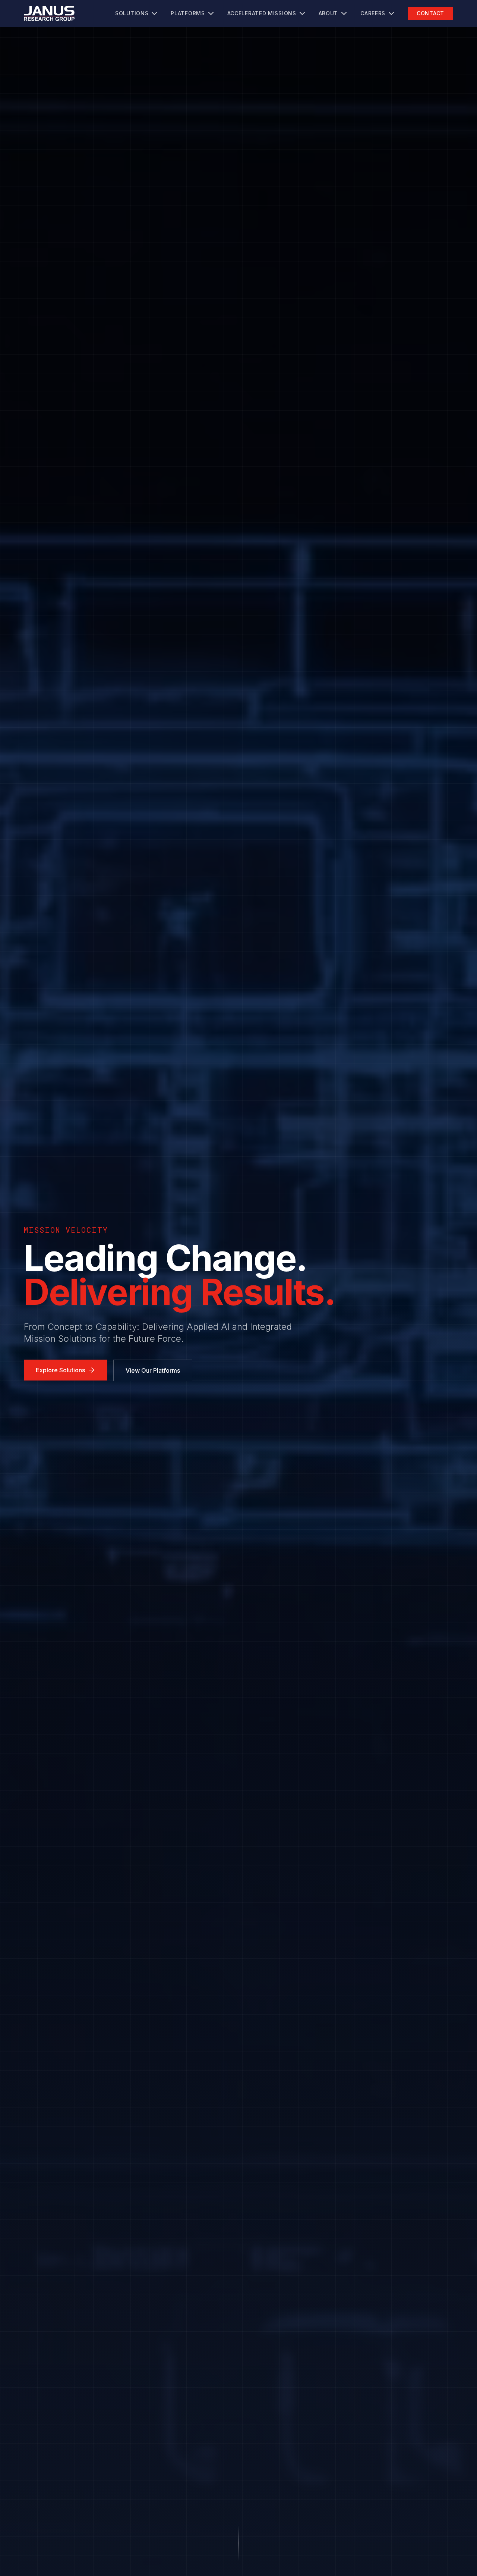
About (328, 13)
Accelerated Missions (262, 13)
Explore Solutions (60, 1370)
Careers (373, 13)
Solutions (132, 13)
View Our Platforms (153, 1370)
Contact (430, 13)
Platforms (188, 13)
